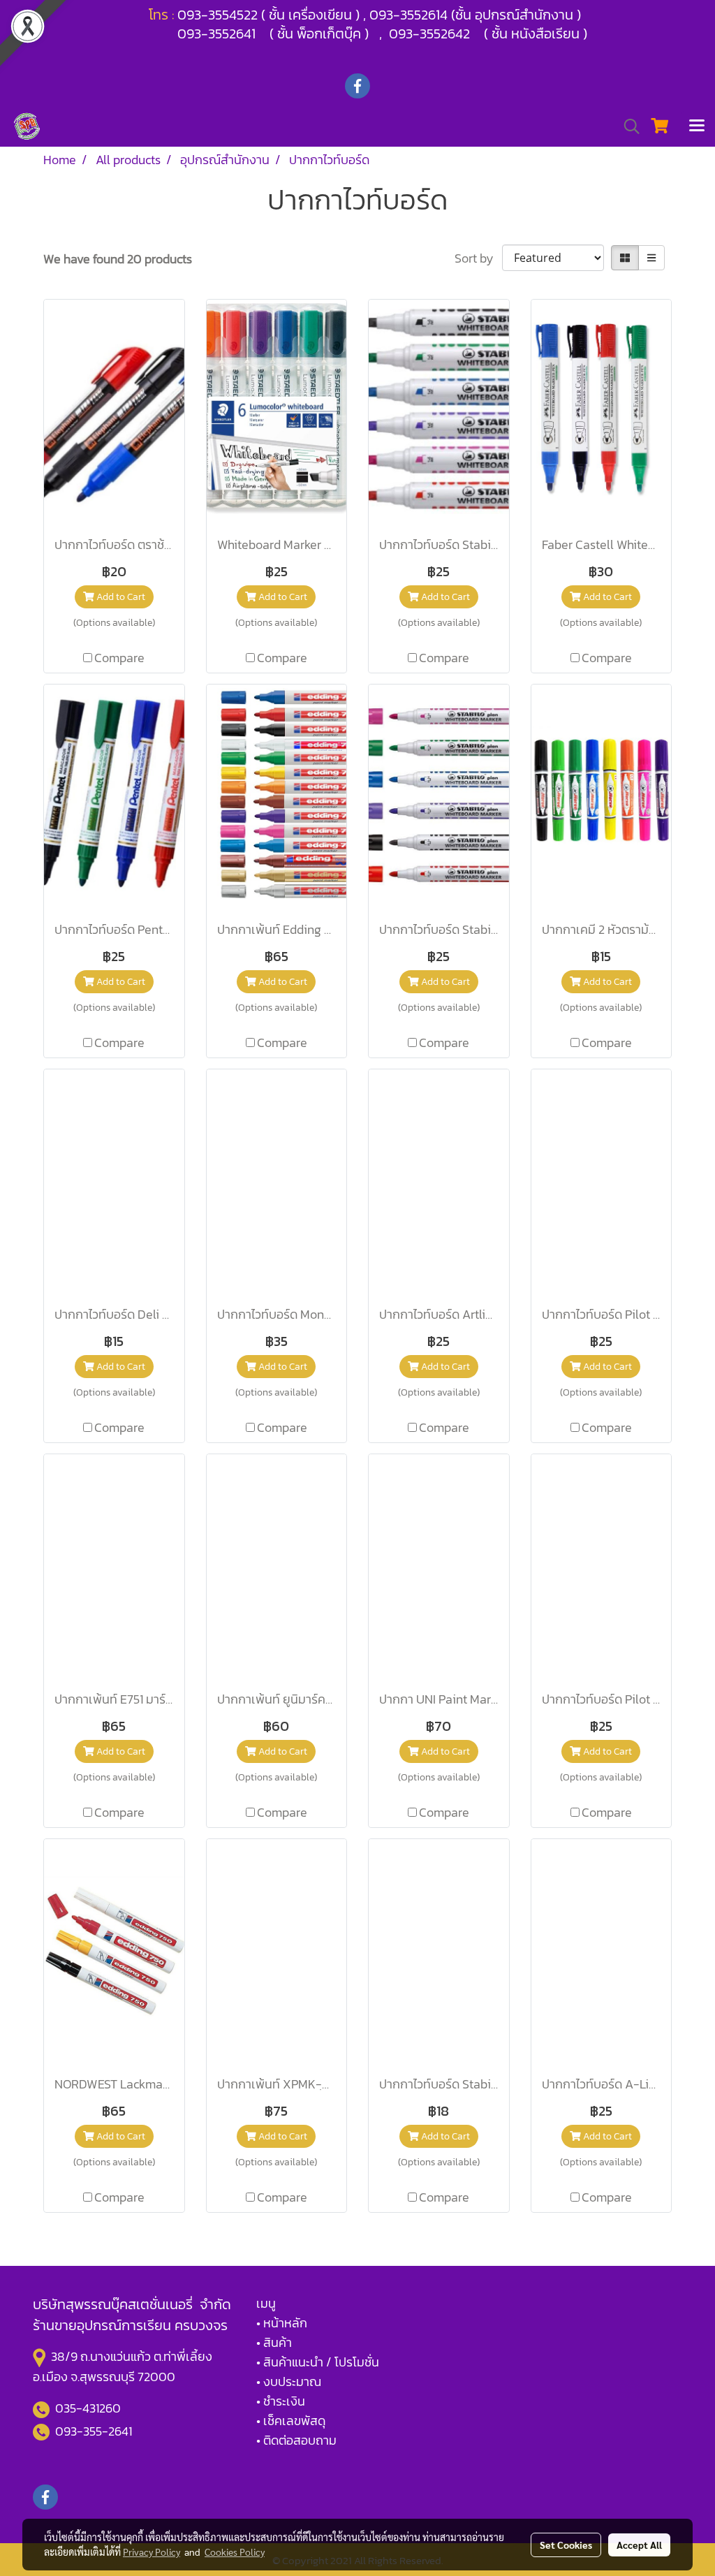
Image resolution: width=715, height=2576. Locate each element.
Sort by (478, 258)
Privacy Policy (152, 2552)
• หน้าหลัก (282, 2323)
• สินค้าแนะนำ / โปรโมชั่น (318, 2362)
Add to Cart (120, 597)
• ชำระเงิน (281, 2401)
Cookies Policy (235, 2552)
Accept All (639, 2545)
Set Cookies (566, 2545)
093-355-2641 (94, 2431)
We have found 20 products (118, 259)
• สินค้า (274, 2342)
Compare (119, 658)
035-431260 (89, 2408)
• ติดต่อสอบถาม (296, 2440)
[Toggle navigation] (697, 126)
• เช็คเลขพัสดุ (291, 2421)
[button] (627, 126)
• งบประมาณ (289, 2381)
